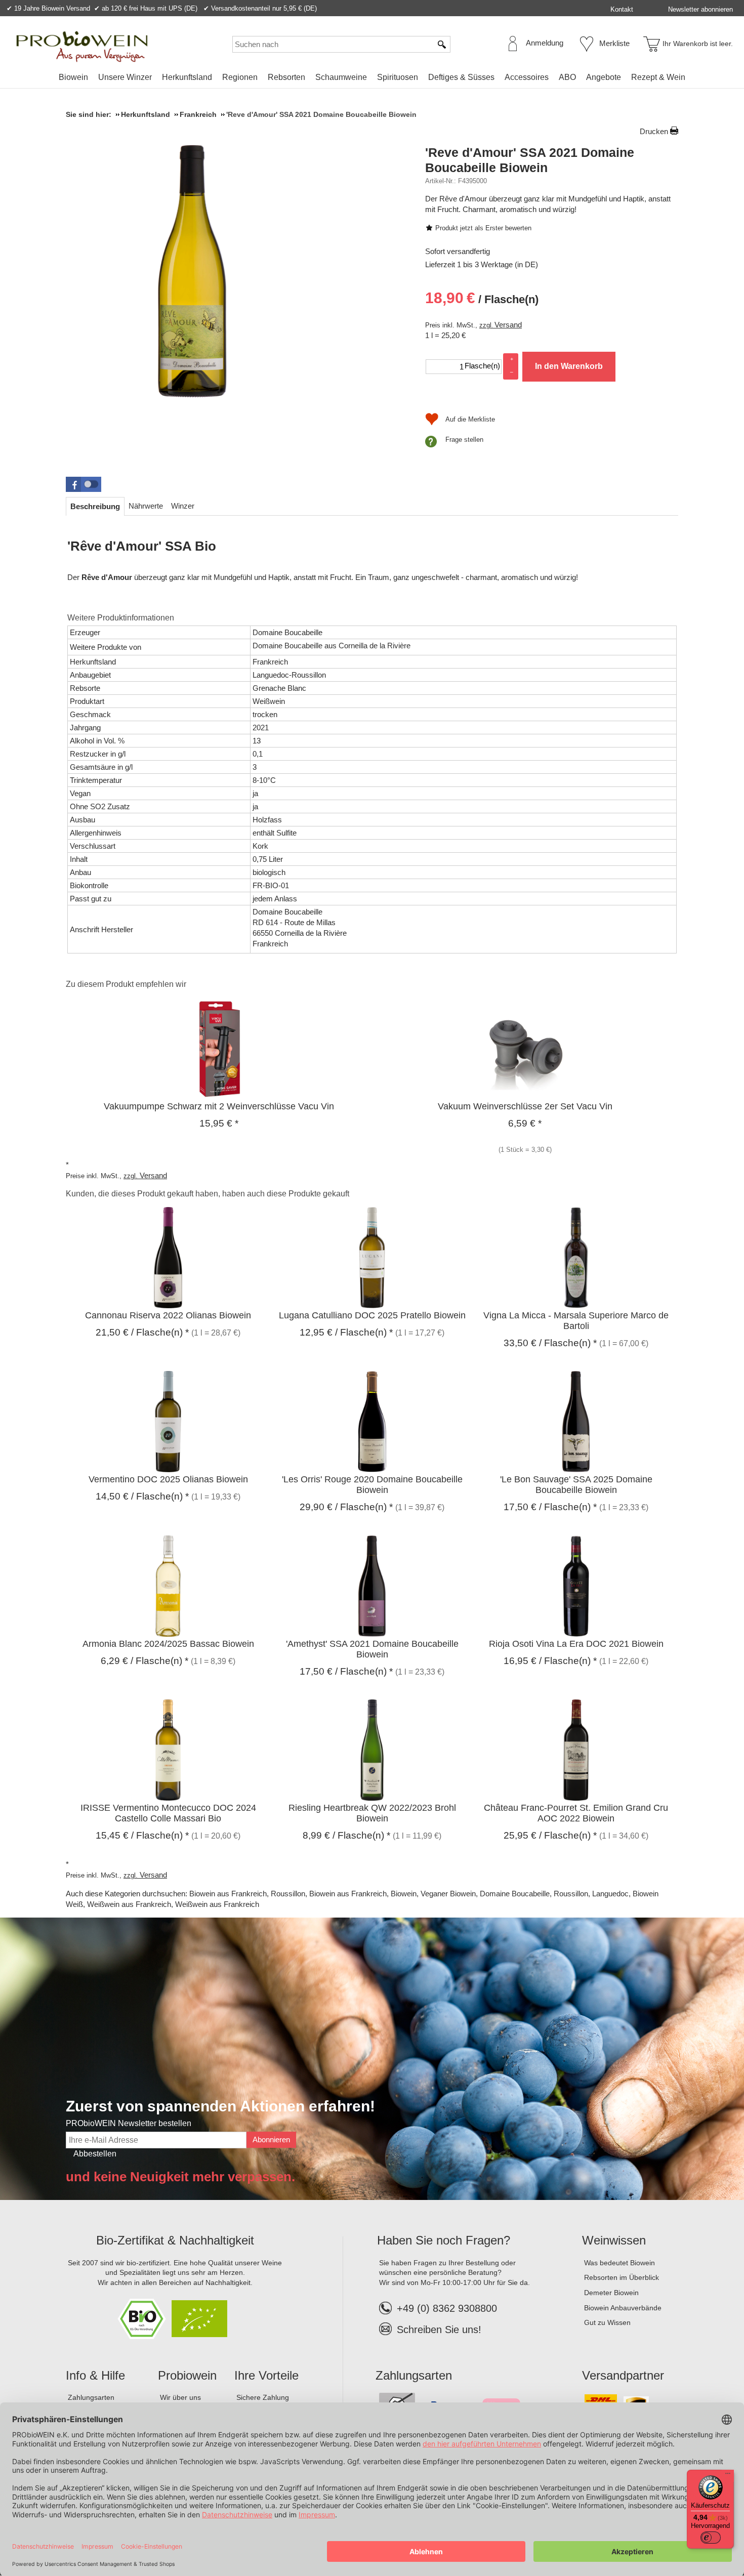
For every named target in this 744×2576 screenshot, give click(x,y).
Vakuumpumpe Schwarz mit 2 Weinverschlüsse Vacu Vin (219, 1106)
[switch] (711, 2538)
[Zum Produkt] (219, 1048)
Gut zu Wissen (607, 2322)
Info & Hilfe (95, 2375)
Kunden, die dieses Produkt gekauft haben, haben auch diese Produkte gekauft (208, 1194)
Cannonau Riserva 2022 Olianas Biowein (168, 1315)
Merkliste (614, 43)
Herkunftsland (187, 77)
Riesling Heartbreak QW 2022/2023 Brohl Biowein (372, 1813)
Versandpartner (623, 2375)
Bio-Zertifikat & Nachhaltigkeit (175, 2240)
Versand (508, 325)
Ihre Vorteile (266, 2375)
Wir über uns (180, 2397)
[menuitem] (73, 77)
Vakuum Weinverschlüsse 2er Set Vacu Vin (525, 1106)
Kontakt (622, 9)
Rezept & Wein (658, 77)
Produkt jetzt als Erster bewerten (483, 228)
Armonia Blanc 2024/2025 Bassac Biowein (168, 1644)
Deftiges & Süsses (461, 77)
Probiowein (187, 2375)
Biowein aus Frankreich (228, 1894)
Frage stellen (464, 440)
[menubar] (372, 79)
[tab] (95, 506)
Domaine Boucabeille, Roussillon (534, 1894)
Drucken (654, 131)
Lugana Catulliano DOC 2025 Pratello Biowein (372, 1315)
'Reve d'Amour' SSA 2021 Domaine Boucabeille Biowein (530, 160)
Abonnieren (271, 2139)
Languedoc (610, 1894)
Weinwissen (614, 2240)
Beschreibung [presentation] (95, 506)
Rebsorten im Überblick (622, 2277)
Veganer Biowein (448, 1894)
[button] (84, 484)
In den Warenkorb (569, 366)
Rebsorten (286, 77)
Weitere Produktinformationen (121, 618)
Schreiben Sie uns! (439, 2330)
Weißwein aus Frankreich (129, 1904)
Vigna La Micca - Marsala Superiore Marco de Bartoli (576, 1321)
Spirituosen (398, 77)
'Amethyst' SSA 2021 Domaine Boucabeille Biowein (372, 1649)
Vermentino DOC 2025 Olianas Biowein (168, 1479)
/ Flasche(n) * (142, 1332)
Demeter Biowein (611, 2293)
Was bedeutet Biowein (619, 2263)
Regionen (240, 77)
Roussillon (288, 1894)
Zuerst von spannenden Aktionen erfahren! (220, 2106)
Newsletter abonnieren (700, 9)
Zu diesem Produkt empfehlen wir (126, 984)
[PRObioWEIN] (82, 47)
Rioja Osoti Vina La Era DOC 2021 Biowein (576, 1644)
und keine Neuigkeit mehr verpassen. (180, 2177)
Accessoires (527, 77)
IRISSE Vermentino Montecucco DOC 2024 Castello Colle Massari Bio (168, 1813)
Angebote (604, 77)
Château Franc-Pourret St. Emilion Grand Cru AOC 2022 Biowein (576, 1813)
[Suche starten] (442, 44)
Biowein (73, 77)
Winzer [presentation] (183, 506)
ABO (567, 77)
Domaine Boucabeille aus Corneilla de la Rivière (332, 646)
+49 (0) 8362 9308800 (447, 2308)
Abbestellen (95, 2154)
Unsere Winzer (125, 77)
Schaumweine (341, 77)
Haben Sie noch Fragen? (444, 2240)
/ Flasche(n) (482, 298)
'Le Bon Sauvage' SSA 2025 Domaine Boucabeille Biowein (576, 1485)
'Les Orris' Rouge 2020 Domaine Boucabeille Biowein (372, 1485)
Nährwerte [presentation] (146, 506)
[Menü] (728, 2476)
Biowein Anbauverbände (623, 2308)
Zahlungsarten (91, 2397)
